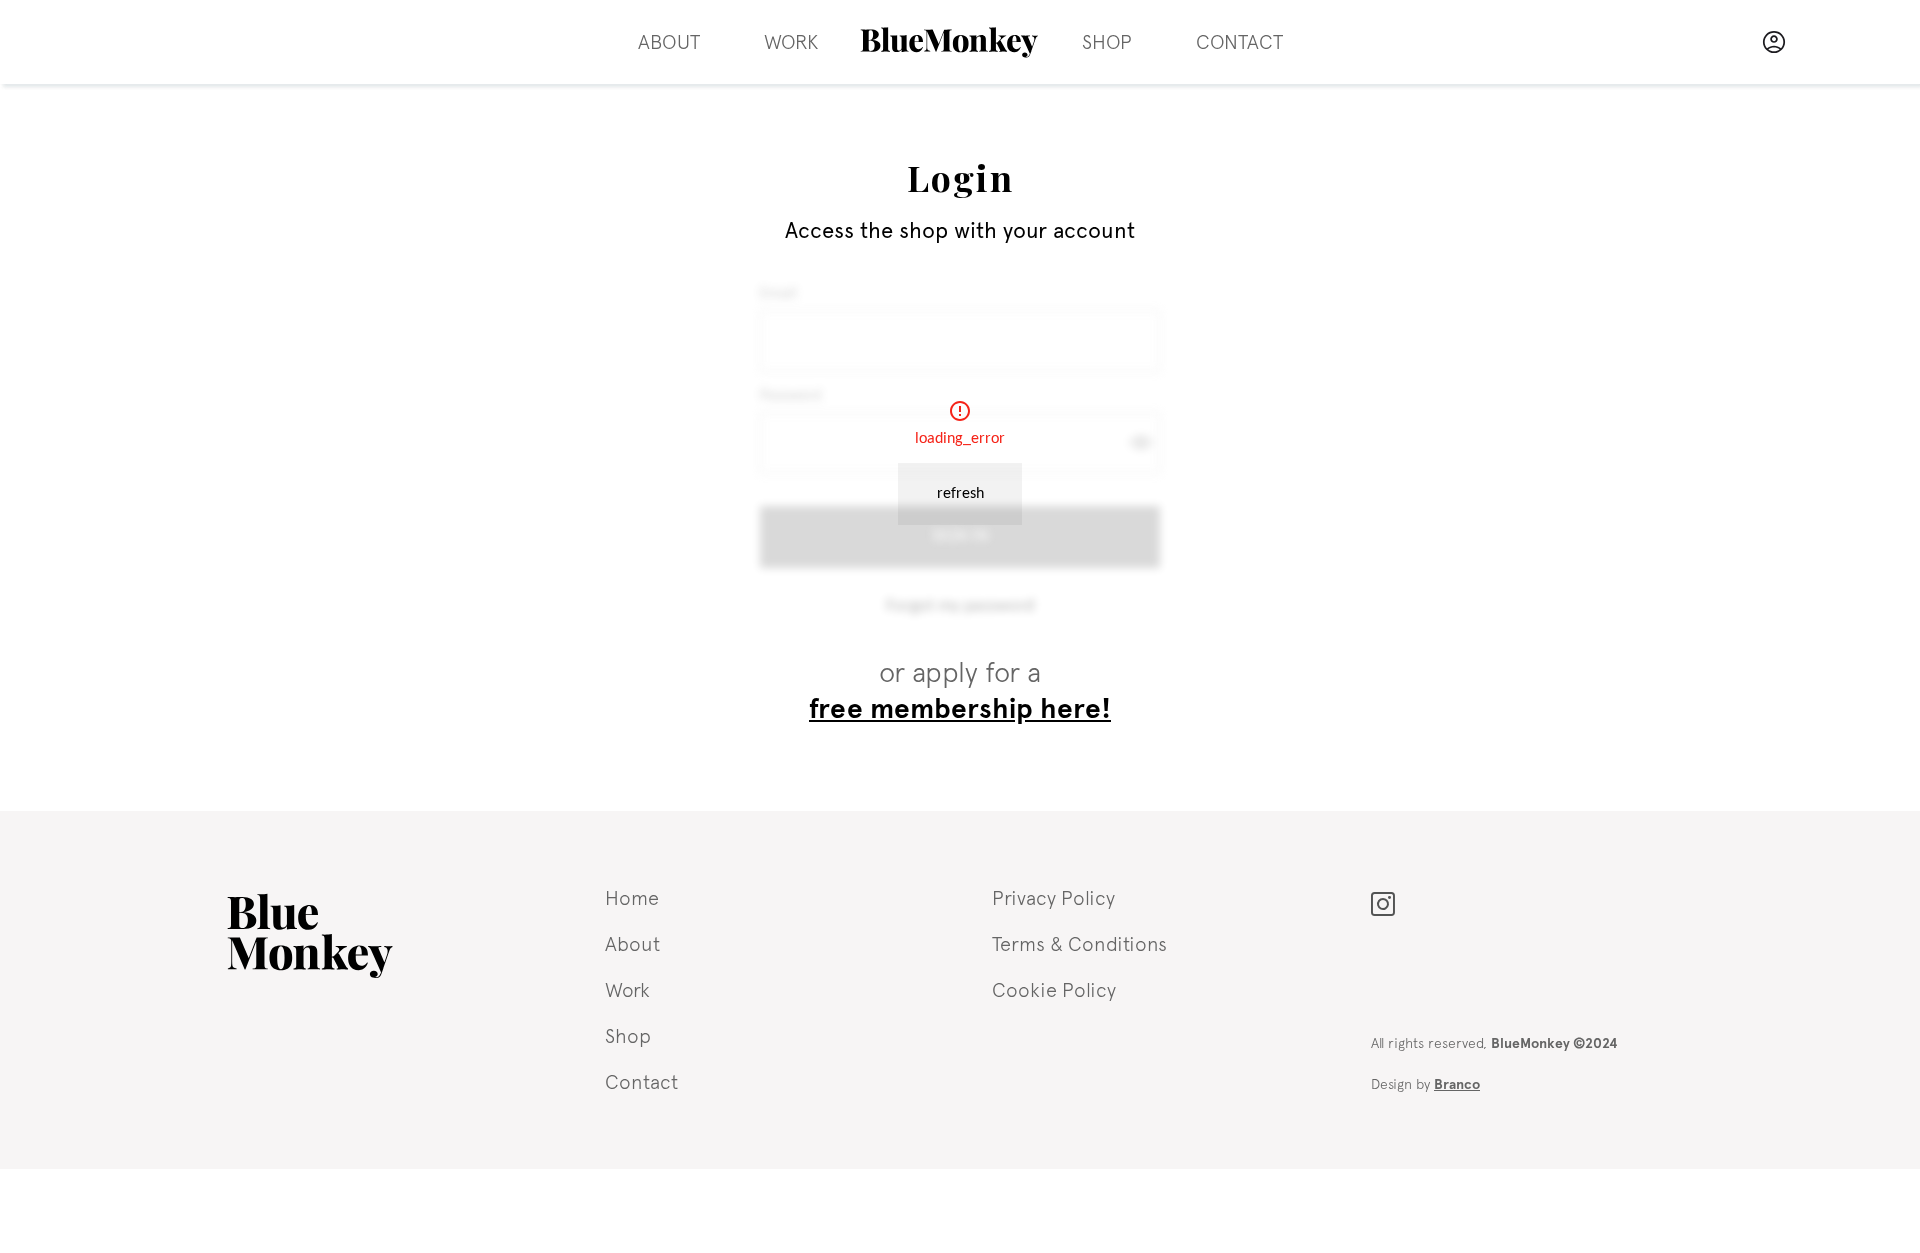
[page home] (310, 936)
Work (791, 41)
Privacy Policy (1053, 897)
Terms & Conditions (1079, 943)
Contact (1239, 41)
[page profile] (1774, 42)
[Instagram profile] (1383, 899)
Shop (1107, 41)
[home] (950, 42)
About (669, 41)
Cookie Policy (1054, 989)
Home (632, 897)
